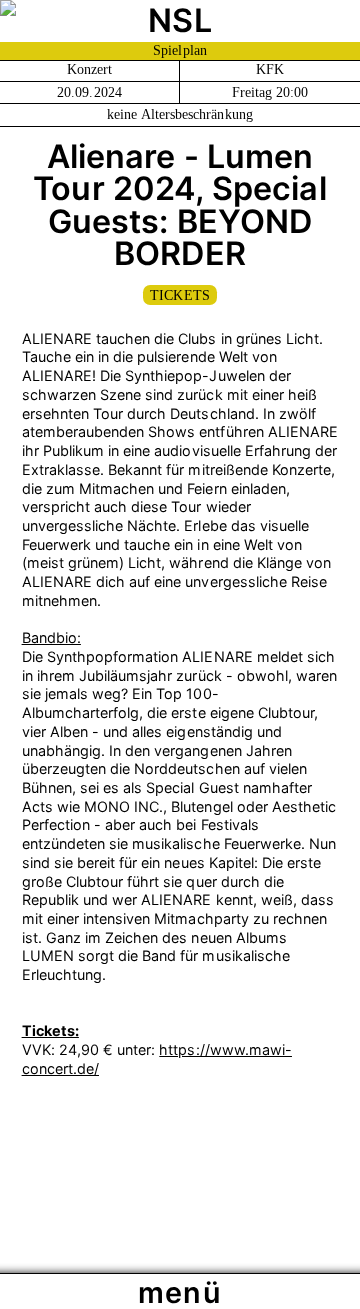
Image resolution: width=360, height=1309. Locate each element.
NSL (179, 20)
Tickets (180, 295)
